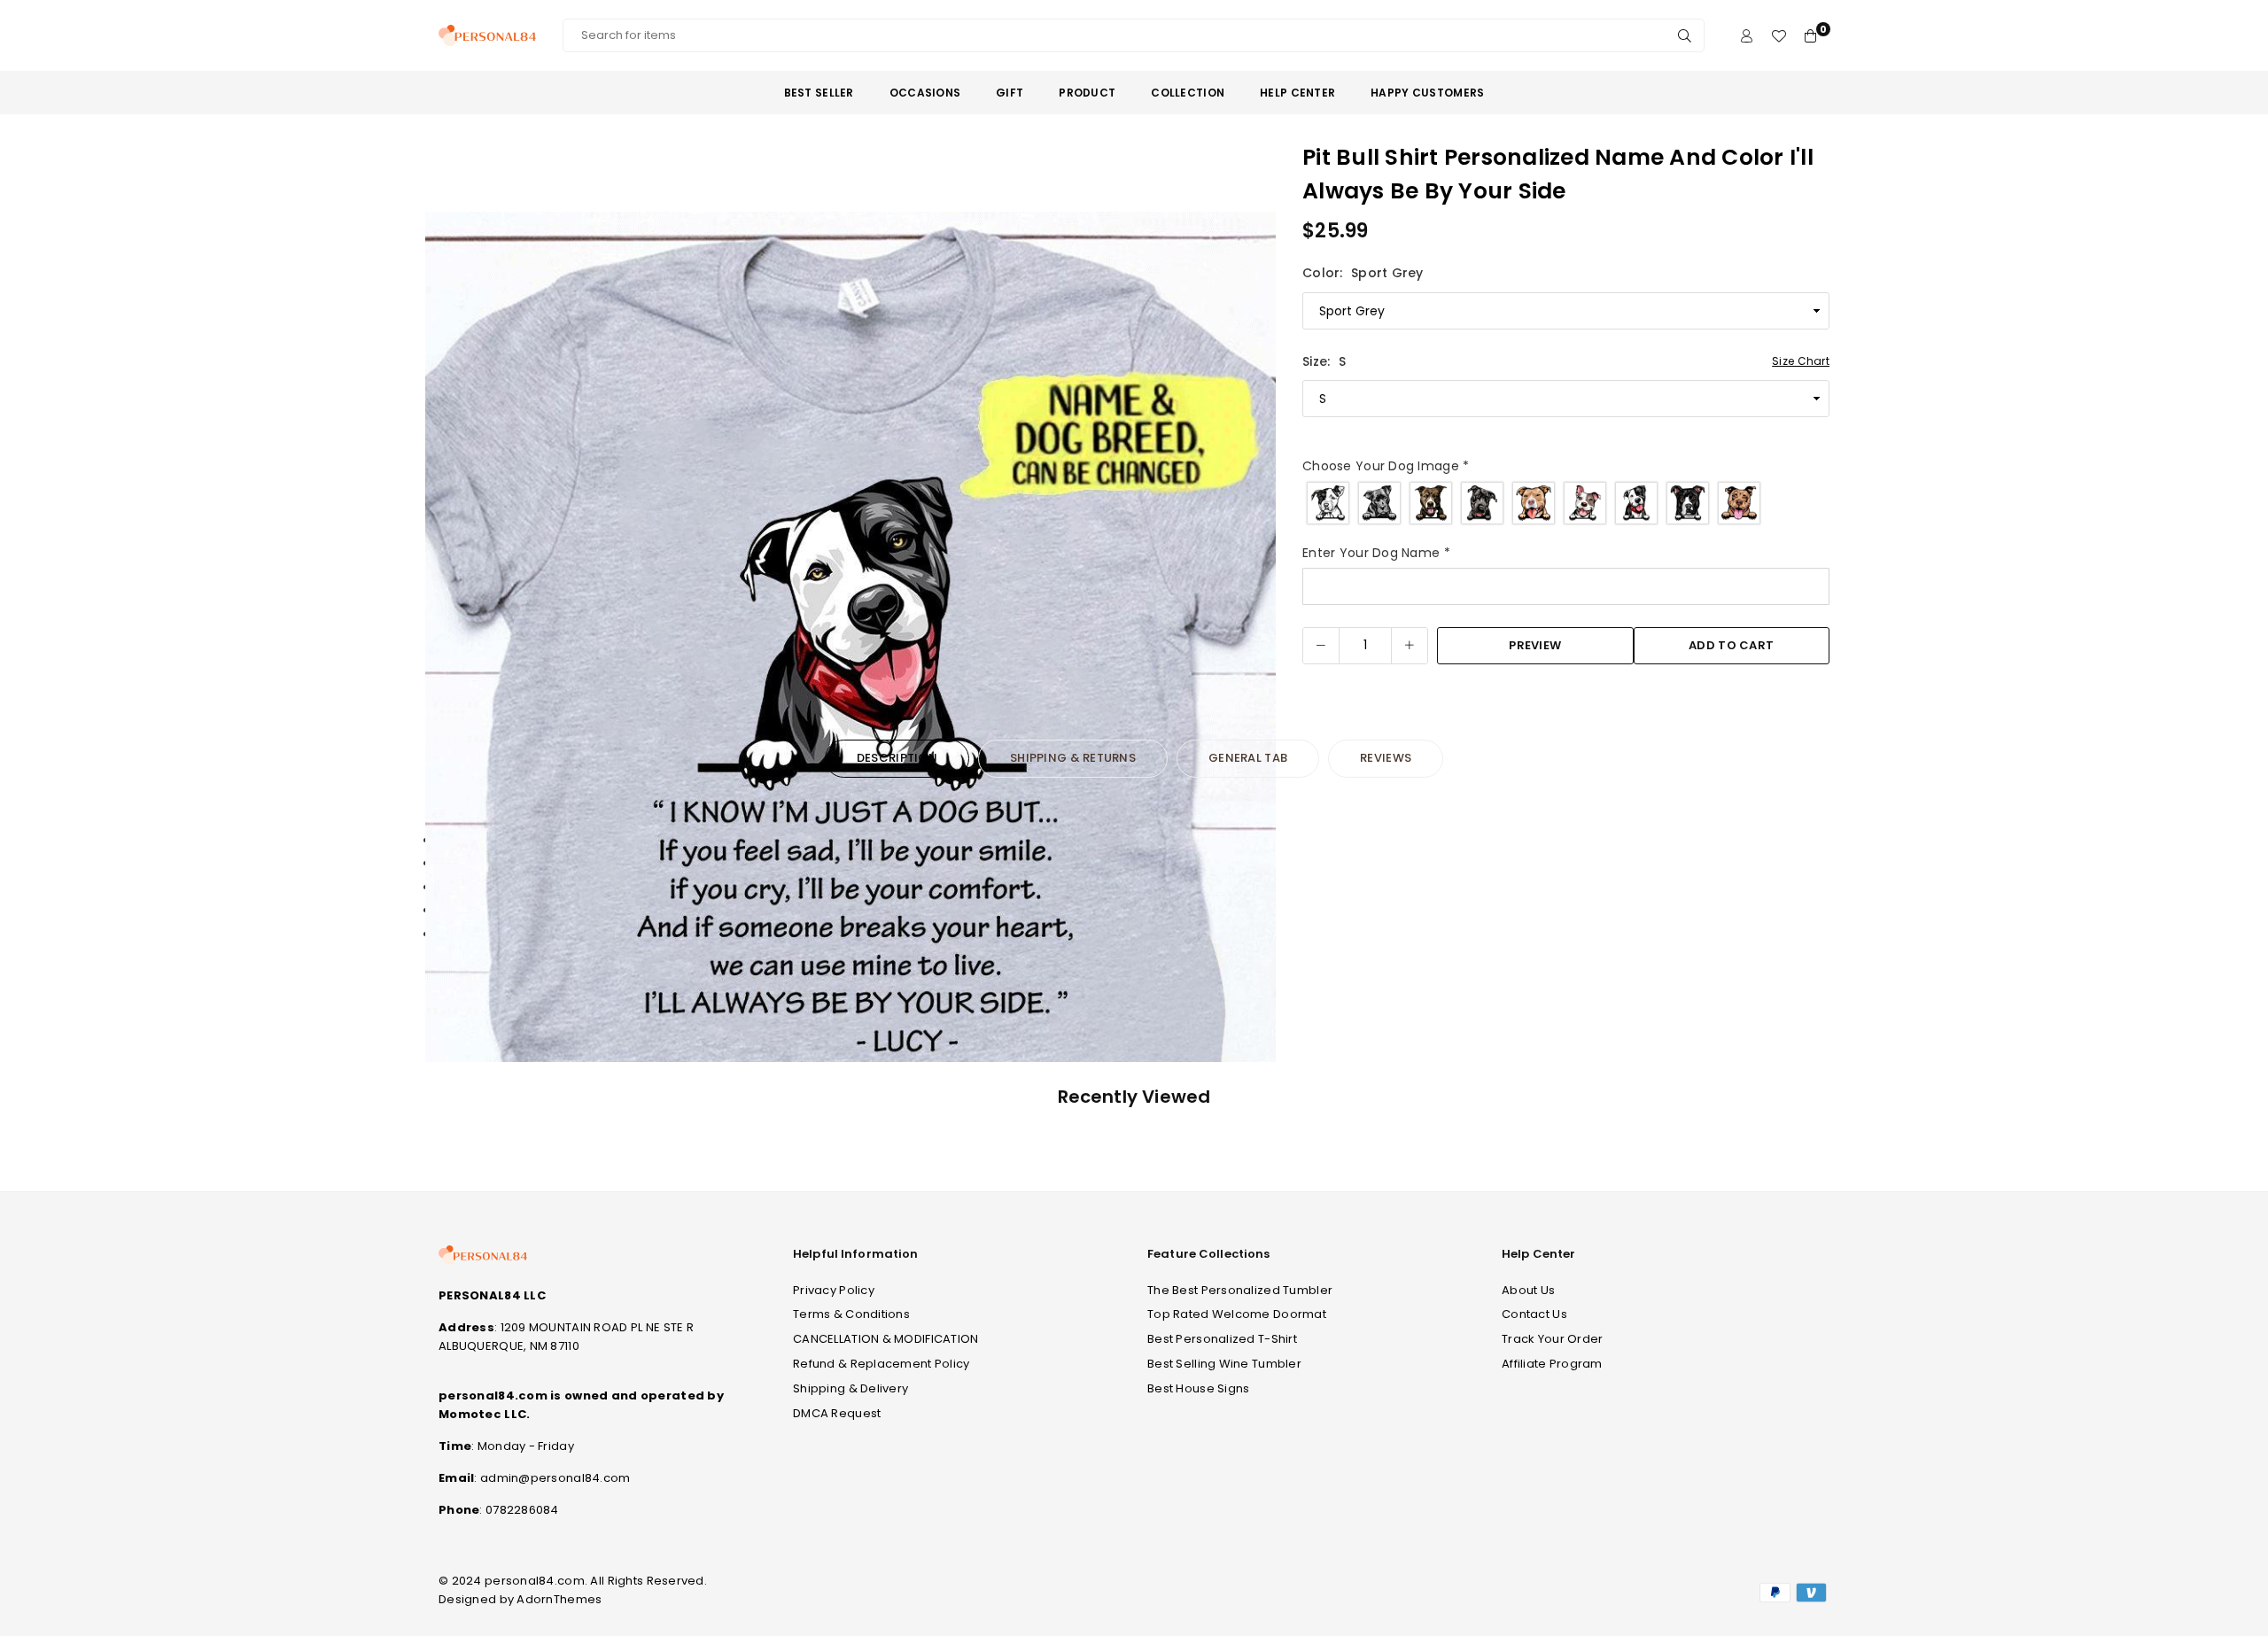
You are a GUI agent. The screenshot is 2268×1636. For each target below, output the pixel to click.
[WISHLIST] (1779, 36)
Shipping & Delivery (850, 1388)
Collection (1188, 93)
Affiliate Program (1552, 1364)
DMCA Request (837, 1413)
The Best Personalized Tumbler (1240, 1290)
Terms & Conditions (851, 1314)
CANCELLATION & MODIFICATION (886, 1339)
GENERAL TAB (1248, 758)
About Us (1528, 1290)
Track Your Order (1552, 1339)
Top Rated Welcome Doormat (1237, 1314)
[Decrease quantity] (1321, 646)
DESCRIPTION (897, 758)
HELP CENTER (1297, 93)
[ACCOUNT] (1747, 36)
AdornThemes (559, 1599)
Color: (1363, 273)
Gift (1010, 93)
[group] (850, 637)
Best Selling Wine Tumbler (1224, 1364)
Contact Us (1534, 1314)
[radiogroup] (1566, 503)
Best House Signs (1198, 1388)
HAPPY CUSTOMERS (1427, 93)
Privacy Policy (834, 1290)
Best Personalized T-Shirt (1222, 1339)
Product (1087, 93)
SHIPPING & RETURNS (1073, 758)
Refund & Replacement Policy (882, 1364)
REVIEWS (1386, 758)
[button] (1251, 640)
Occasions (925, 93)
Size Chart (1801, 361)
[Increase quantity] (1410, 646)
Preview (1535, 645)
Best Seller (819, 93)
